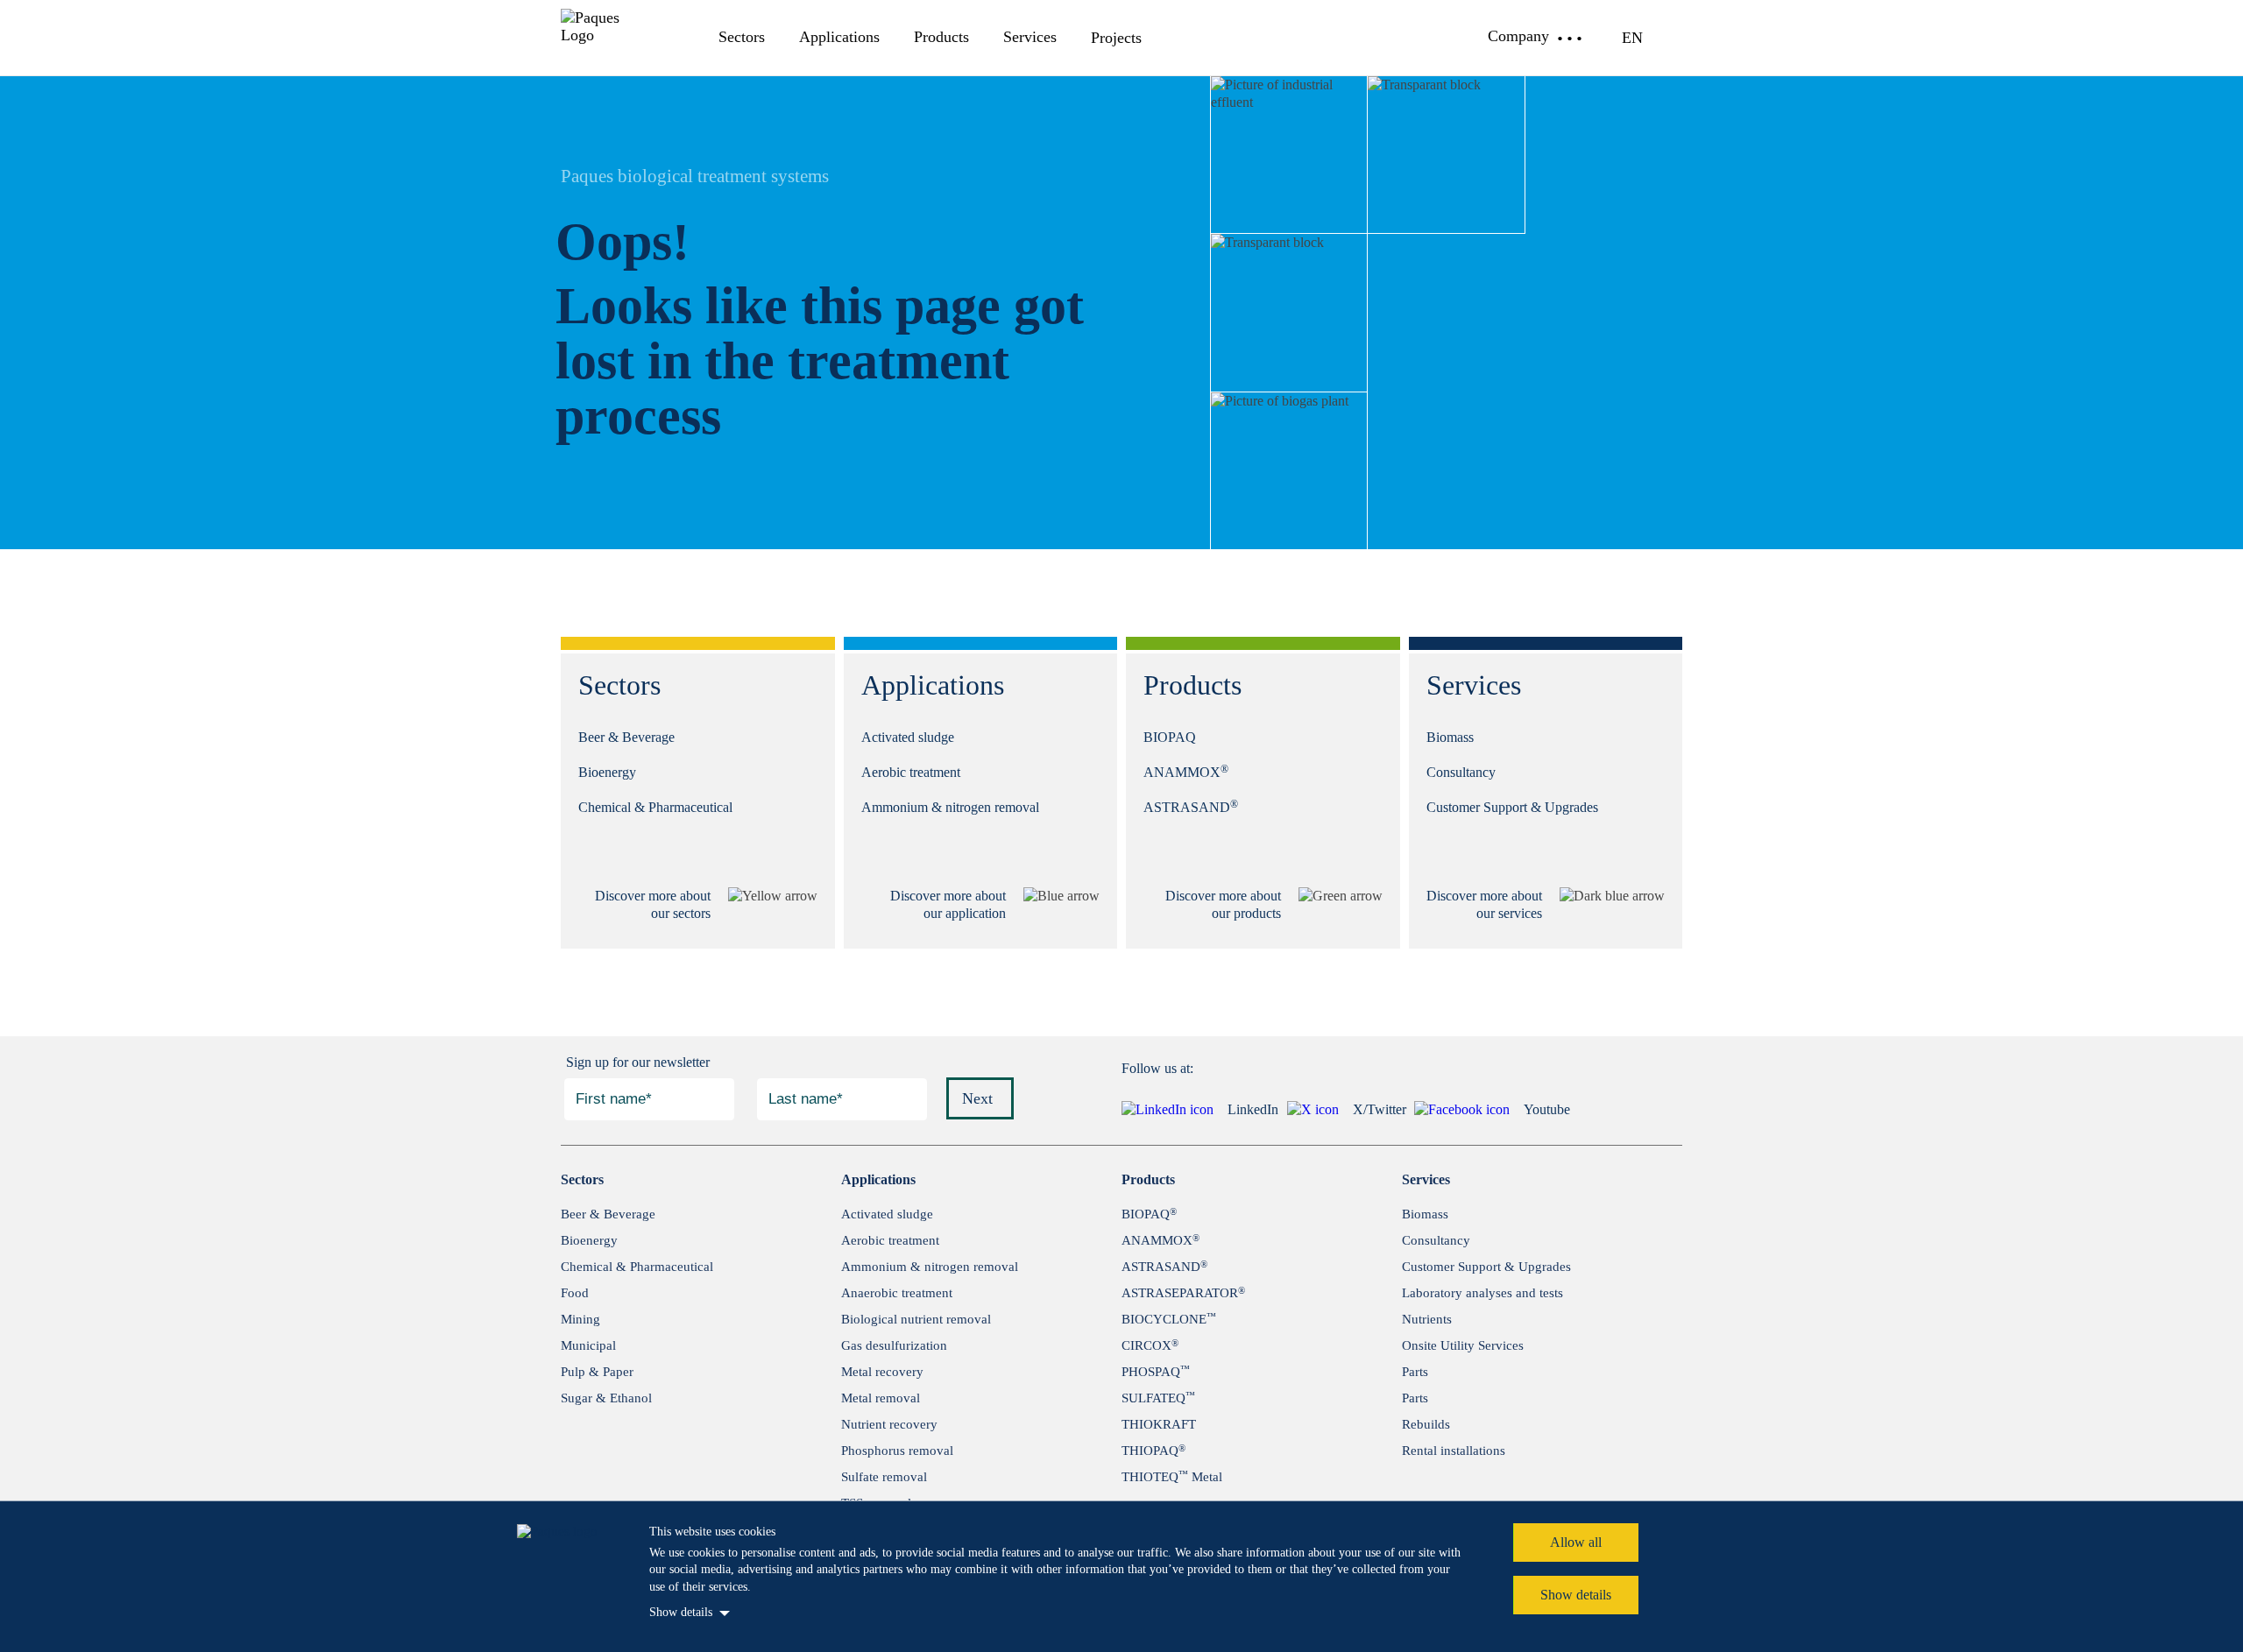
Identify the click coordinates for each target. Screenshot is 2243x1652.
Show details (681, 1612)
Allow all (1576, 1542)
